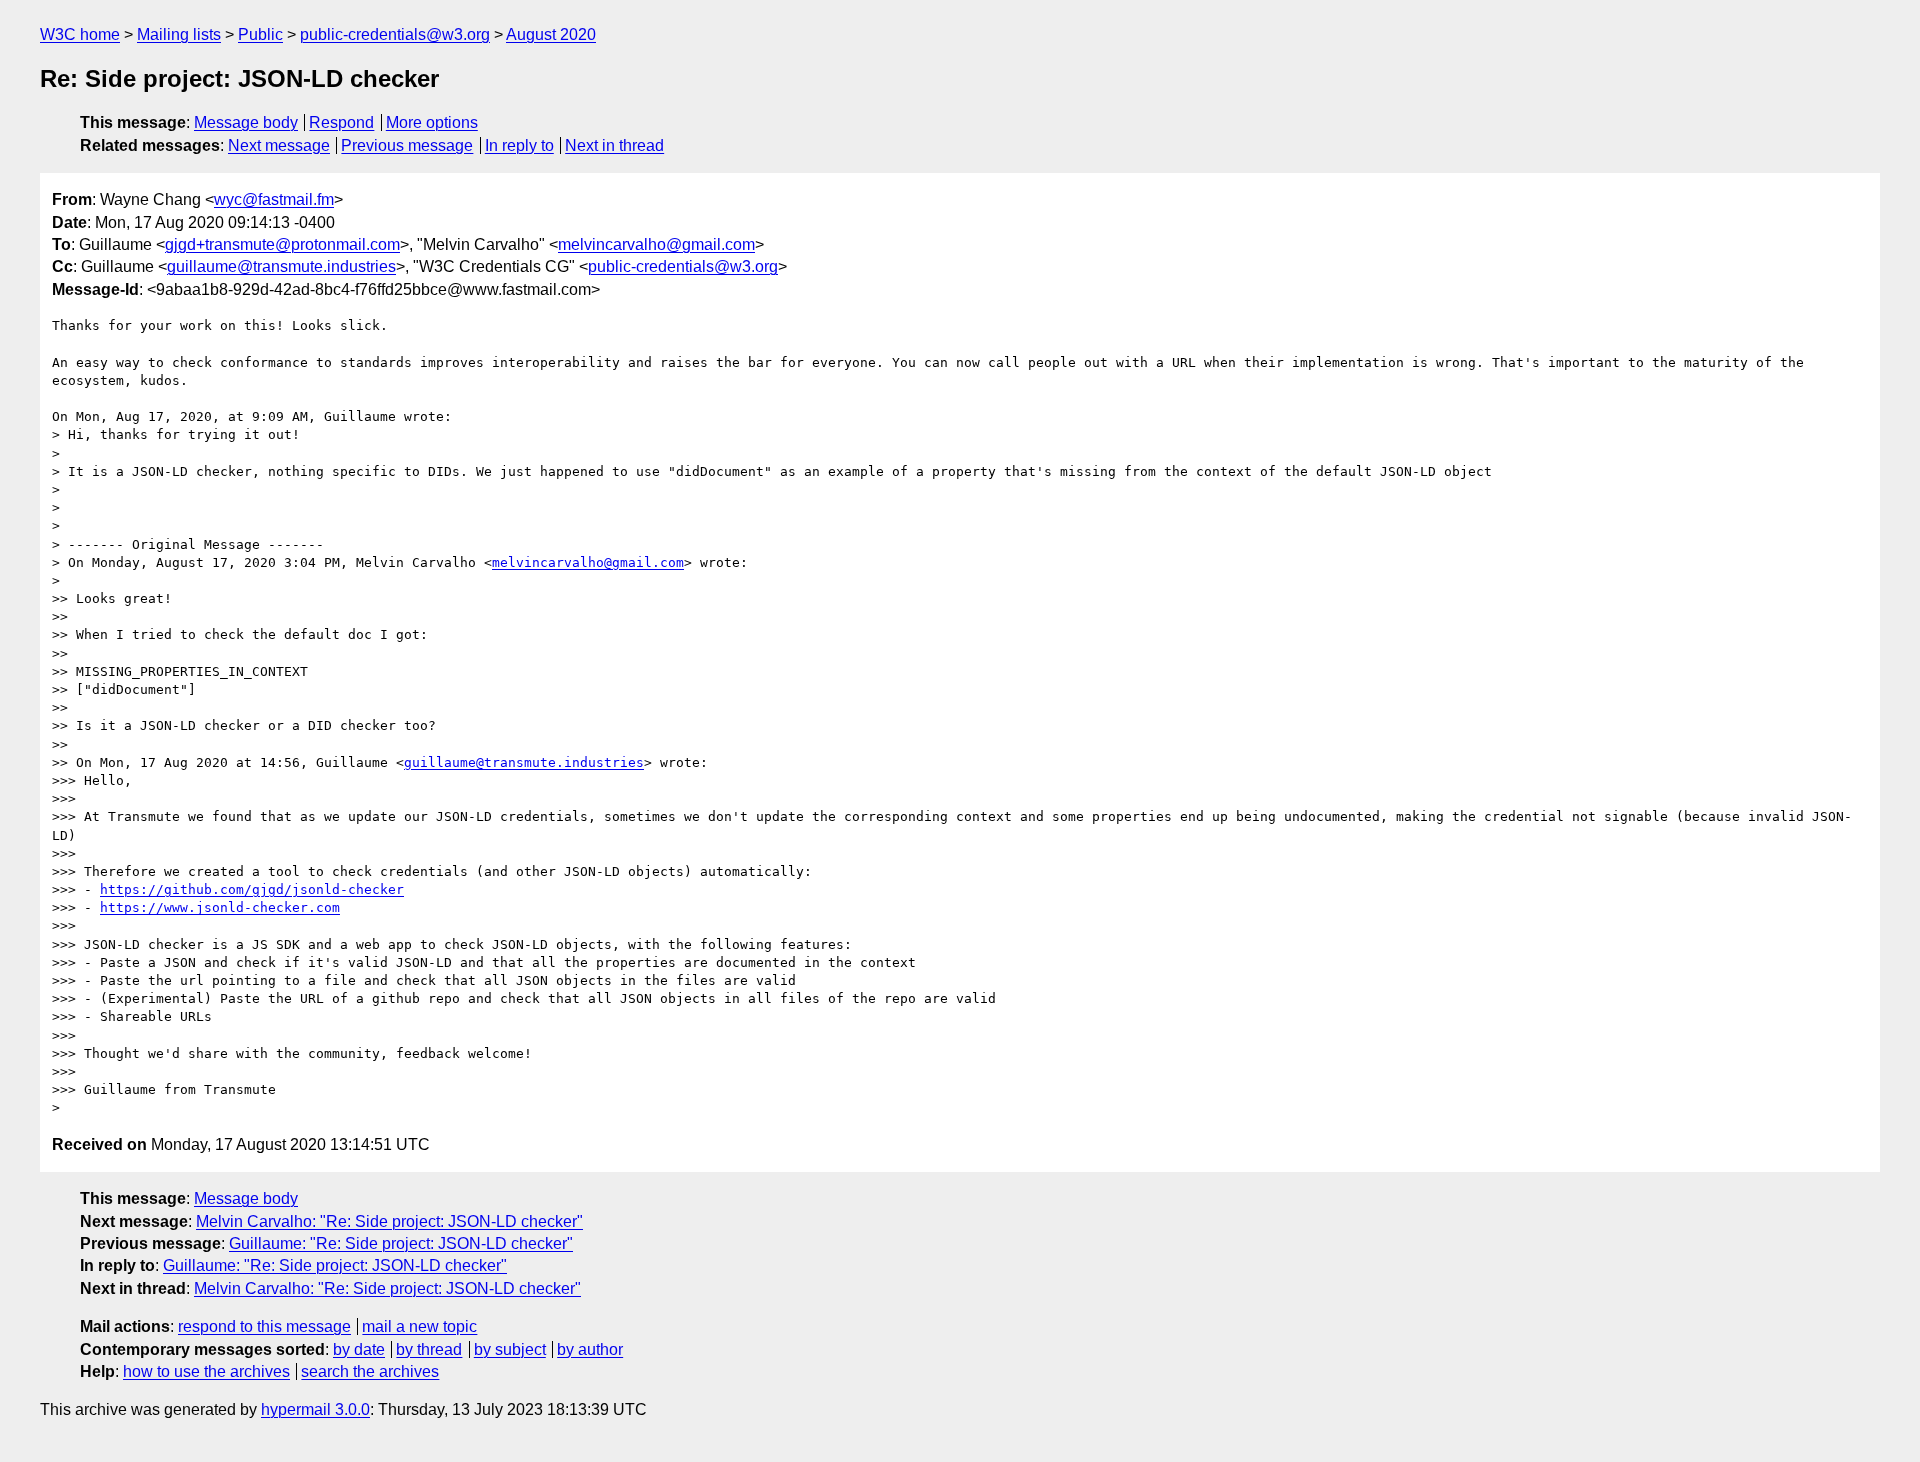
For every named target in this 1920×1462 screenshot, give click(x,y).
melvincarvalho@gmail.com (656, 244)
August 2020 (551, 34)
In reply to (519, 145)
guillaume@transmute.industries (281, 266)
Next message (279, 145)
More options (432, 122)
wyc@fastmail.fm (274, 199)
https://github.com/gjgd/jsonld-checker (252, 889)
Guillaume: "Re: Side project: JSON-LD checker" (401, 1243)
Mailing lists (179, 34)
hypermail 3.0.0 (315, 1409)
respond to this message (264, 1326)
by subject (510, 1349)
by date (359, 1349)
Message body (246, 122)
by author (590, 1349)
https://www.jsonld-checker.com (220, 907)
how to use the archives (206, 1371)
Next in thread (614, 145)
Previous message (407, 145)
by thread (429, 1349)
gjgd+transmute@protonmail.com (282, 244)
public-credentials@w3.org (395, 34)
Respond (341, 122)
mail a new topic (419, 1326)
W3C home (80, 34)
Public (260, 34)
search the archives (370, 1371)
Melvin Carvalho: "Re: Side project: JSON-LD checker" (389, 1221)
